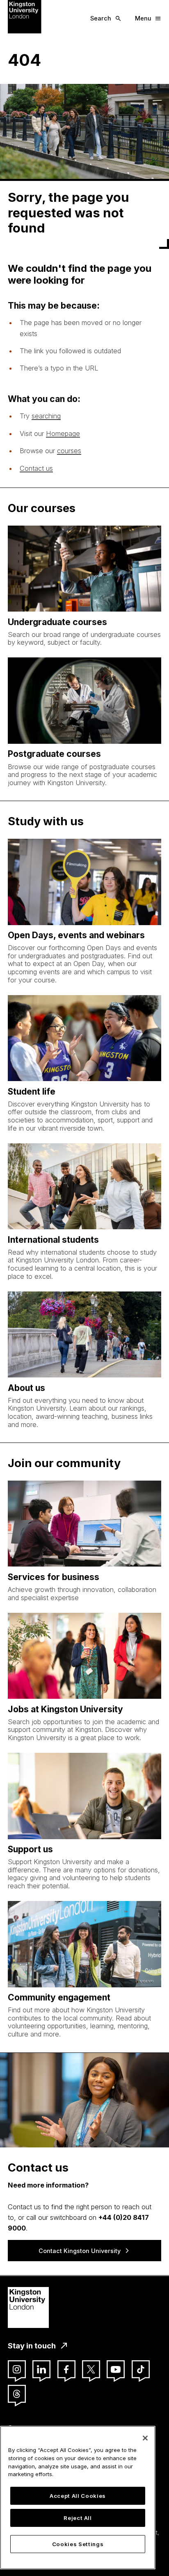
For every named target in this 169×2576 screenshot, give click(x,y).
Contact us (36, 468)
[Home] (25, 16)
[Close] (145, 2438)
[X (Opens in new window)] (91, 2369)
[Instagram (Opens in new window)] (17, 2369)
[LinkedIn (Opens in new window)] (41, 2369)
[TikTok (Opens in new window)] (141, 2369)
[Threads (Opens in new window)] (17, 2394)
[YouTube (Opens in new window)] (116, 2369)
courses (69, 451)
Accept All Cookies (78, 2496)
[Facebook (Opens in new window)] (66, 2369)
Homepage (63, 433)
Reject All (78, 2518)
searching (46, 416)
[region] (78, 2498)
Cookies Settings (78, 2544)
